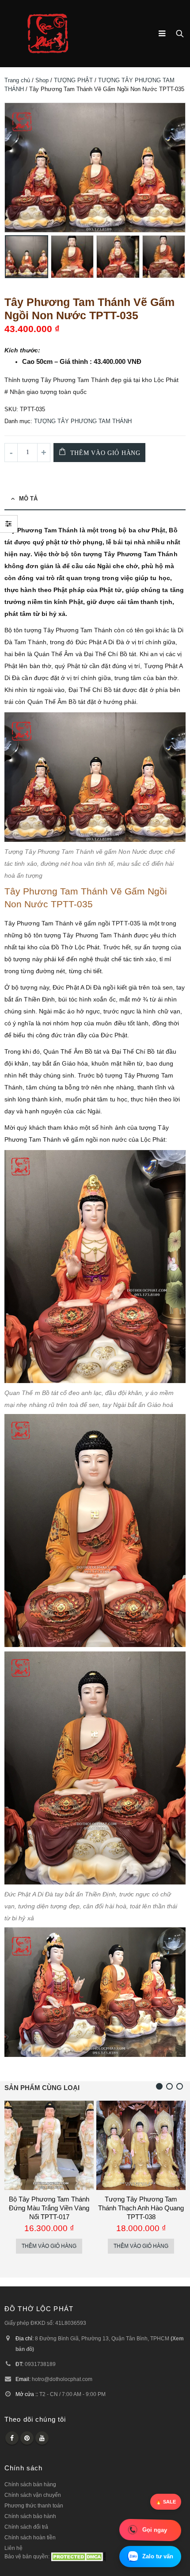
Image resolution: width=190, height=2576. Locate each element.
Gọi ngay (155, 2530)
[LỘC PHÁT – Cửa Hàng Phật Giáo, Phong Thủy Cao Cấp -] (48, 34)
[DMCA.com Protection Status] (78, 2556)
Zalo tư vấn (158, 2556)
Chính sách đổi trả (26, 2527)
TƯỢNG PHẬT (73, 80)
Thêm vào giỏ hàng (105, 453)
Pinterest (27, 2438)
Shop (42, 80)
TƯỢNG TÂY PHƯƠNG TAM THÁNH (83, 421)
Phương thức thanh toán (34, 2505)
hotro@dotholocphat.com (62, 2379)
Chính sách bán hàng (30, 2484)
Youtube (42, 2438)
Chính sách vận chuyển (33, 2495)
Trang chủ (17, 80)
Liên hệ (13, 2548)
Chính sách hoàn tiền (30, 2537)
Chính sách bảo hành (30, 2516)
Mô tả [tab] (28, 499)
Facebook (12, 2438)
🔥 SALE (166, 2502)
